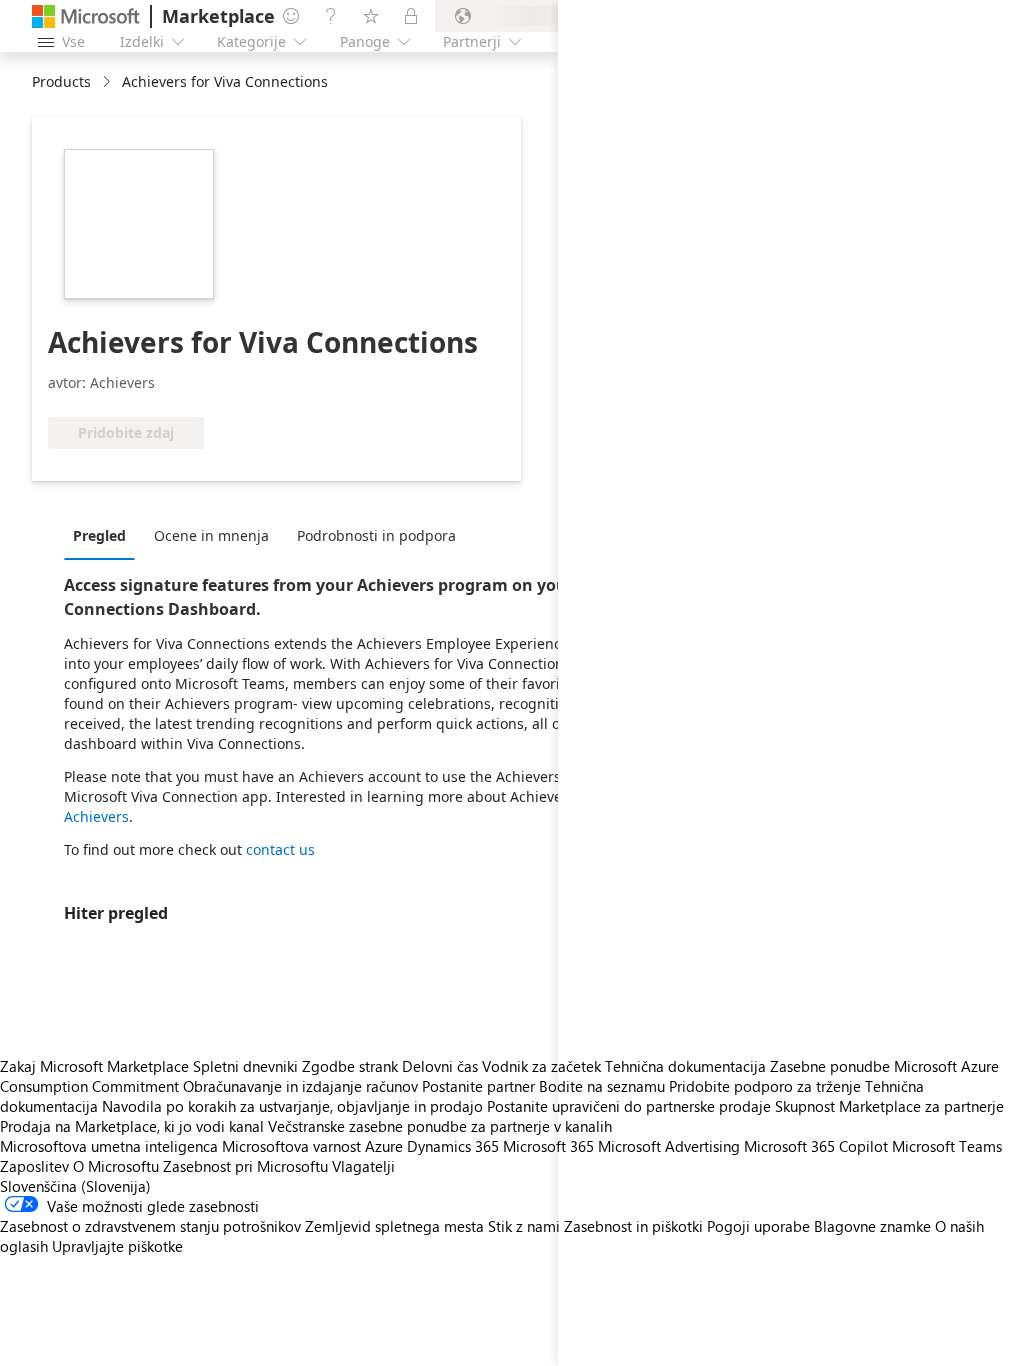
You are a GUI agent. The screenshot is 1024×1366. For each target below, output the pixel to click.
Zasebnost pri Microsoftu (245, 1166)
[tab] (104, 535)
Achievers (96, 816)
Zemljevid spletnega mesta (394, 1226)
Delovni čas (440, 1066)
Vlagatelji (363, 1166)
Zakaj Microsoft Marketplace (94, 1066)
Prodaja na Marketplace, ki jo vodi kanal (132, 1126)
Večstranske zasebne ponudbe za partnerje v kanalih (440, 1126)
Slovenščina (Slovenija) (75, 1186)
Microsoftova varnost (291, 1146)
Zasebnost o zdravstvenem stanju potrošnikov (150, 1226)
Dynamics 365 (453, 1146)
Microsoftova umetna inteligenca (109, 1146)
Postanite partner (478, 1086)
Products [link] (61, 81)
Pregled (99, 535)
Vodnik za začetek (541, 1066)
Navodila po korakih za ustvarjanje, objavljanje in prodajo (292, 1106)
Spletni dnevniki (245, 1066)
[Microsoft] (86, 16)
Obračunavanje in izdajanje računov (300, 1086)
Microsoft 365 (548, 1146)
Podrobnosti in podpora (376, 535)
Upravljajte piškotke (117, 1246)
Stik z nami (524, 1226)
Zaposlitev (34, 1166)
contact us (280, 849)
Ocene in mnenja (211, 535)
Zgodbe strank (350, 1066)
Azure (384, 1146)
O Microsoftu (116, 1166)
